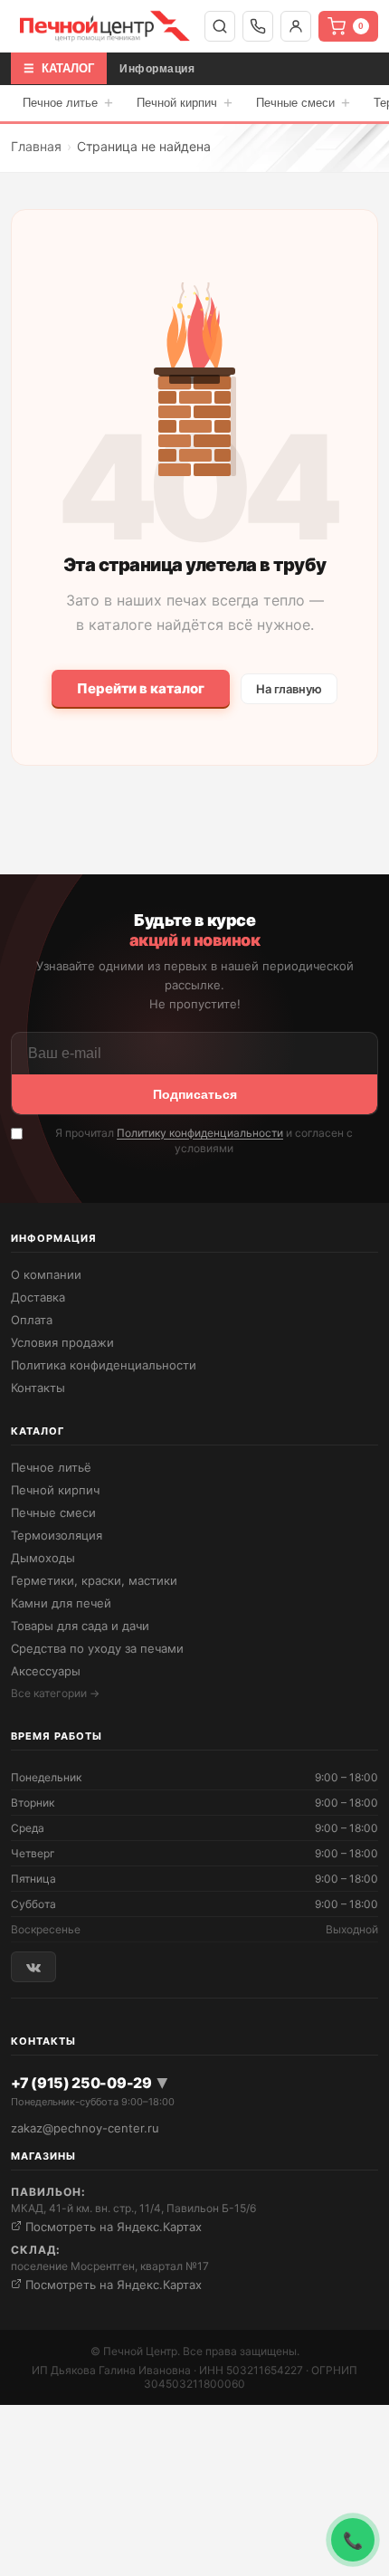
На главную (289, 689)
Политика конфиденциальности (104, 1365)
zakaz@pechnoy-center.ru (85, 2128)
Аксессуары (46, 1671)
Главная (36, 146)
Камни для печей (61, 1603)
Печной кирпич (185, 103)
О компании (46, 1274)
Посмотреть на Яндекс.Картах (112, 2227)
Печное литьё (51, 1467)
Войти (296, 26)
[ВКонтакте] (33, 1966)
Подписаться (195, 1094)
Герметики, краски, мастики (94, 1580)
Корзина (361, 26)
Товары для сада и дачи (80, 1626)
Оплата (32, 1320)
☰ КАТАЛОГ (59, 68)
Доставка (38, 1297)
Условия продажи (62, 1342)
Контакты (38, 1388)
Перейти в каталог (141, 688)
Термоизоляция (57, 1535)
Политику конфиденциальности (200, 1133)
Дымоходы (43, 1558)
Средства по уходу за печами (97, 1648)
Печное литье (68, 103)
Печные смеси (303, 103)
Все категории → (55, 1693)
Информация (157, 69)
